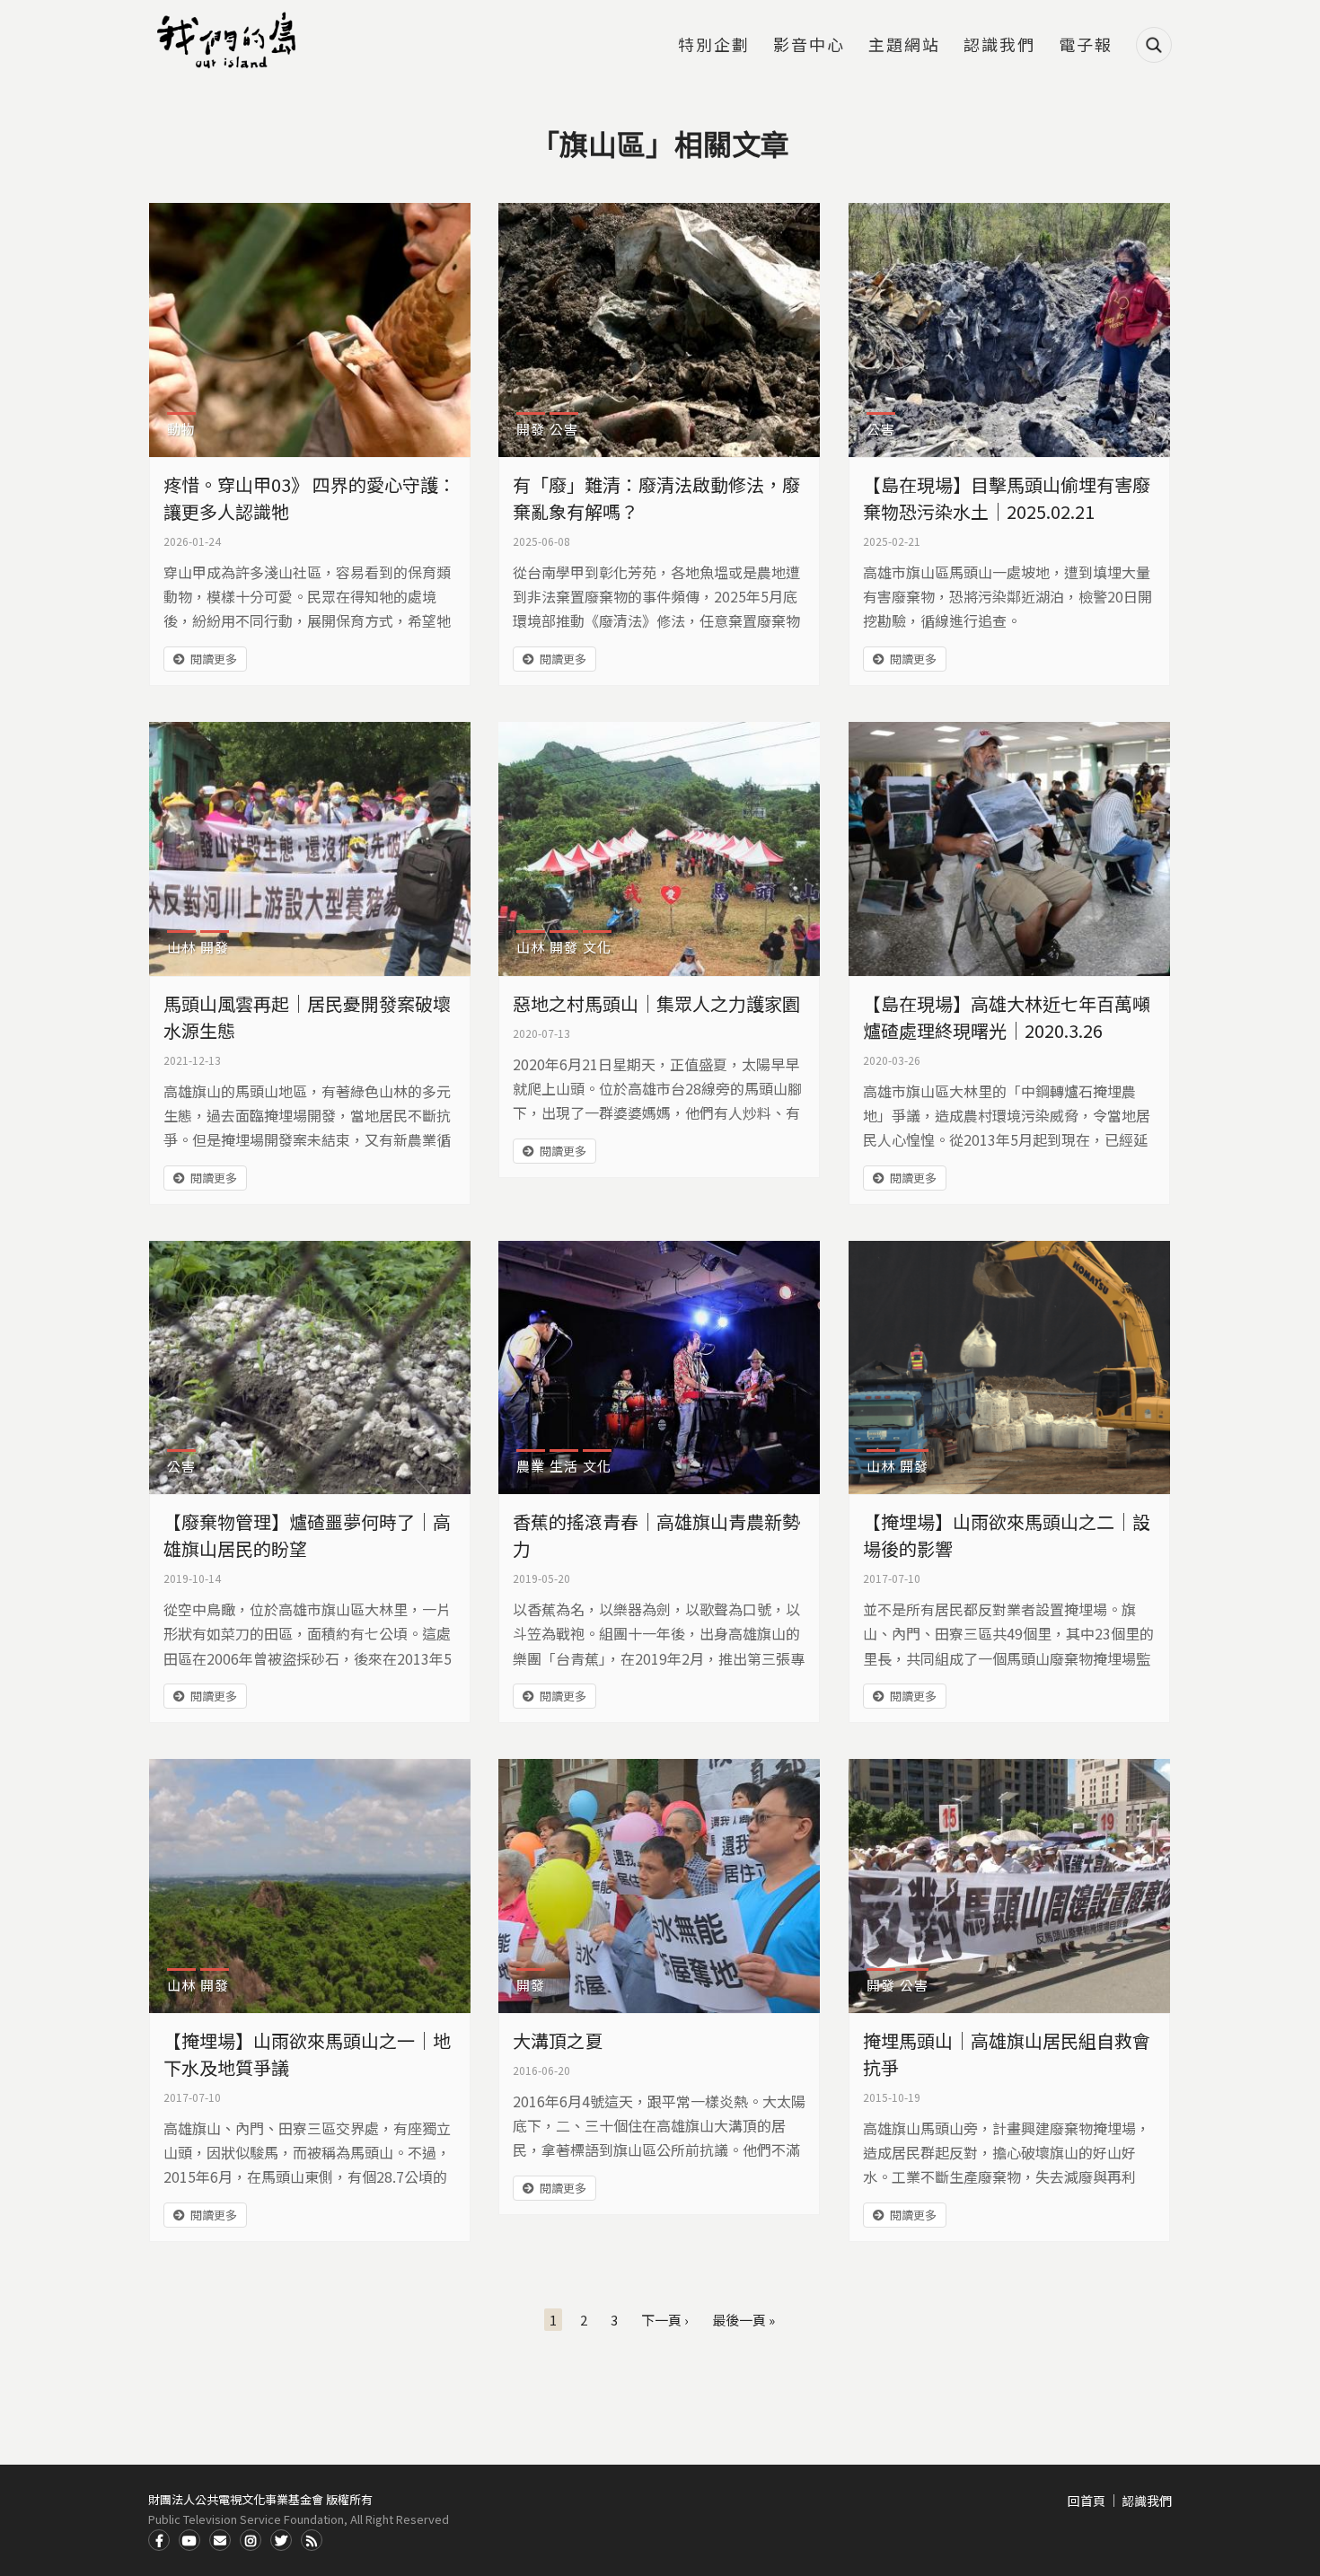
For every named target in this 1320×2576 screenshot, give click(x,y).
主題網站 (904, 46)
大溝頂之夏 (558, 2040)
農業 (531, 1466)
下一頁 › (665, 2320)
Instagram (251, 2540)
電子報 (1086, 46)
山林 (181, 947)
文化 (597, 947)
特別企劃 (714, 46)
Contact (220, 2540)
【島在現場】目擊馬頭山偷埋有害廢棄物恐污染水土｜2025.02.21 (1007, 498)
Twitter (281, 2540)
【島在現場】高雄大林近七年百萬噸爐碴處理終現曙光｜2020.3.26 (1007, 1017)
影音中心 (809, 46)
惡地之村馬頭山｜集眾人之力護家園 (656, 1003)
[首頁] (229, 40)
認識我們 (999, 46)
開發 (531, 429)
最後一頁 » (744, 2320)
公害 (564, 429)
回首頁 (1087, 2501)
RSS (312, 2540)
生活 (564, 1466)
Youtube (189, 2540)
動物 (181, 429)
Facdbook (159, 2540)
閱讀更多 (214, 659)
